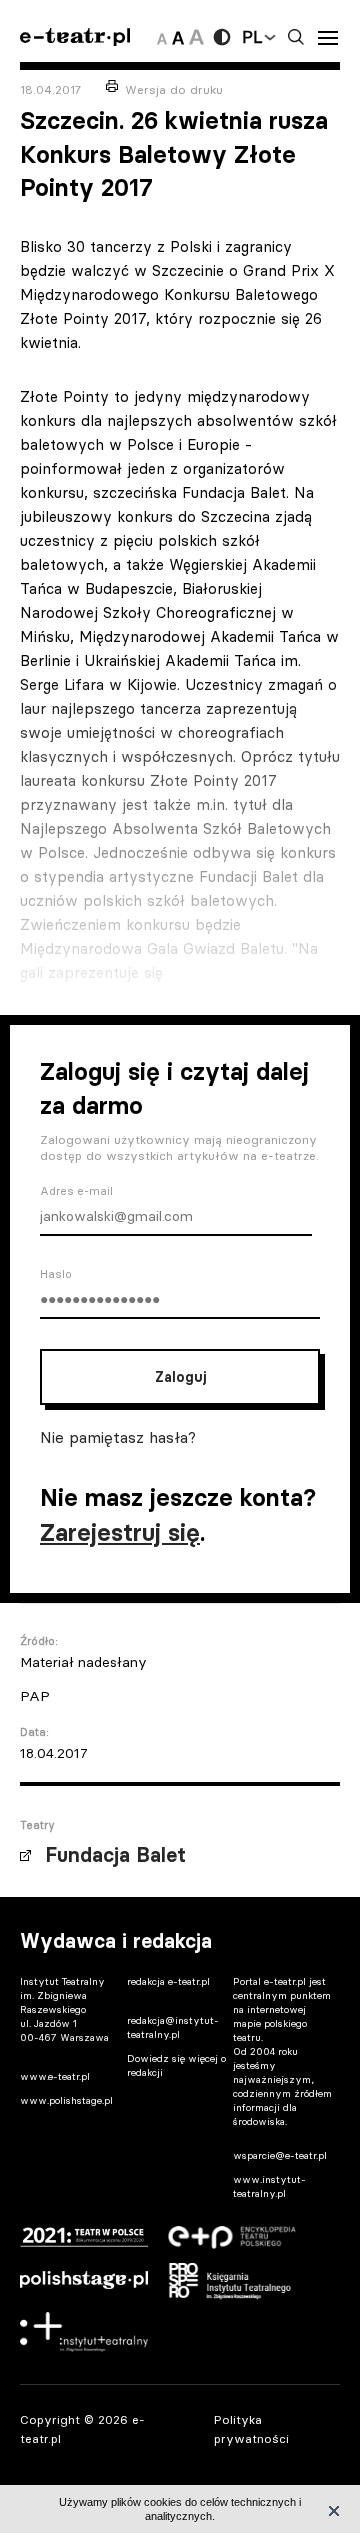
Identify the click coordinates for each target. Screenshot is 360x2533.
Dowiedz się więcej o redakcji (176, 2065)
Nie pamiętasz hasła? (118, 1437)
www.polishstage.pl (66, 2100)
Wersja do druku (174, 89)
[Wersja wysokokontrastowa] (222, 37)
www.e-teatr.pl (55, 2076)
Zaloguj (180, 1377)
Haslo (56, 1274)
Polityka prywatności (251, 2429)
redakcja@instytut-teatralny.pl (173, 2027)
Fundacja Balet (115, 1855)
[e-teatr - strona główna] (75, 37)
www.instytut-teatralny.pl (269, 2186)
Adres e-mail (76, 1191)
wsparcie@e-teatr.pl (280, 2155)
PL (252, 37)
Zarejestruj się (120, 1532)
